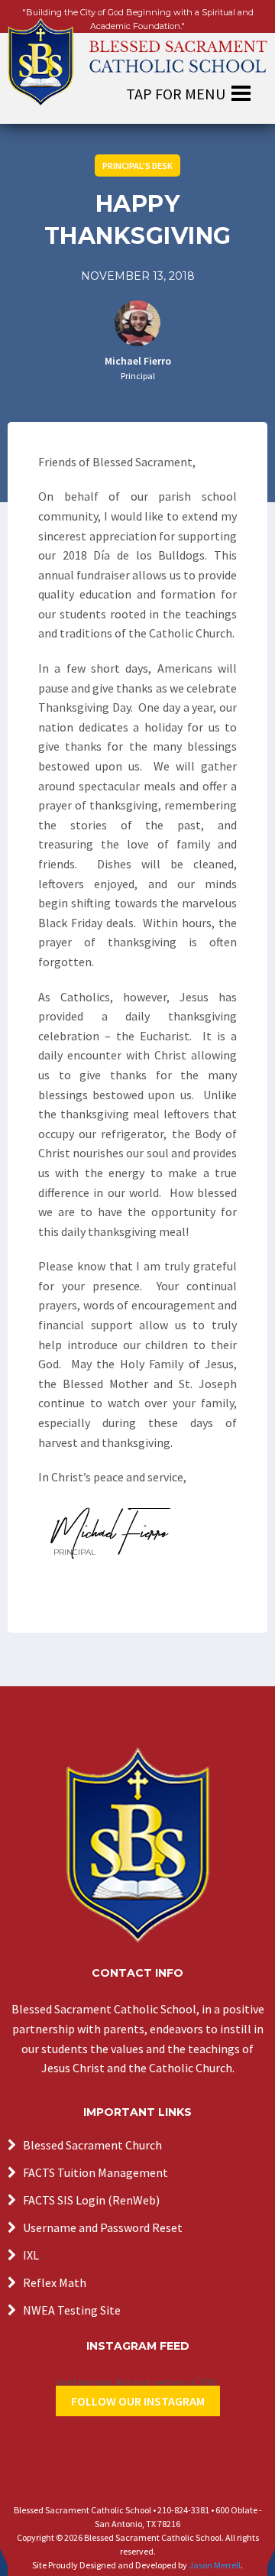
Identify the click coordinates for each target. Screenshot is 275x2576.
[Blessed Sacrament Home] (137, 54)
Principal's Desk (137, 165)
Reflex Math (55, 2282)
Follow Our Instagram (138, 2401)
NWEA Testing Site (72, 2310)
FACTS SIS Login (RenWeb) (91, 2200)
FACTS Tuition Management (95, 2172)
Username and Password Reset (103, 2227)
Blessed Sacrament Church (92, 2145)
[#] (137, 1845)
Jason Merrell (215, 2565)
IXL (31, 2255)
